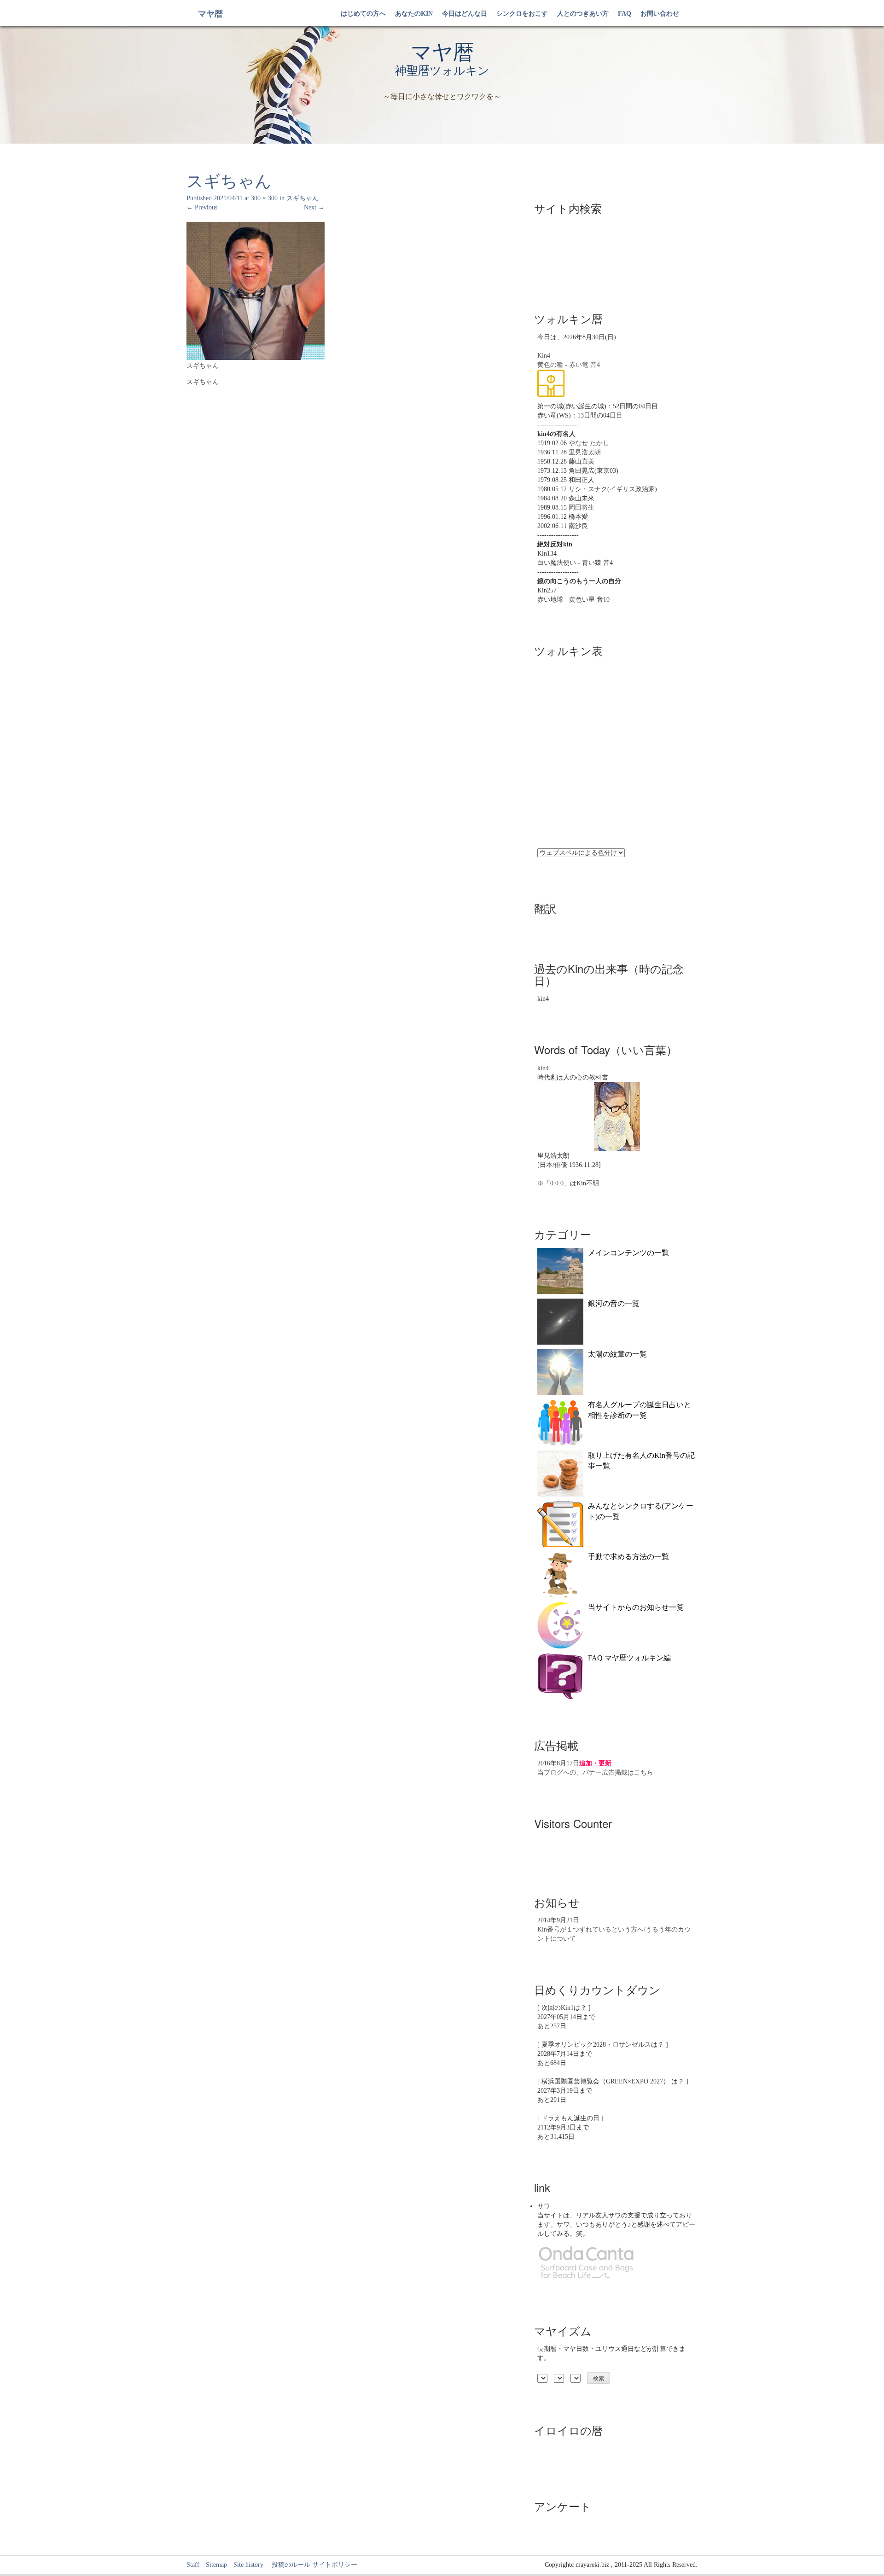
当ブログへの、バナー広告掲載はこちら (595, 1772)
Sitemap (216, 2565)
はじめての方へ (363, 14)
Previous (202, 207)
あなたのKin (414, 14)
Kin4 (544, 356)
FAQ (625, 14)
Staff (193, 2565)
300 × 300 (264, 198)
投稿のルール (288, 2565)
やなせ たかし (589, 443)
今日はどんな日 (465, 14)
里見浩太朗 (585, 452)
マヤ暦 (210, 14)
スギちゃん (302, 198)
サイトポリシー (335, 2565)
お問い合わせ (660, 14)
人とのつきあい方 (583, 14)
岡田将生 (582, 508)
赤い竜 (579, 365)
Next (314, 207)
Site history (248, 2565)
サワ (544, 2206)
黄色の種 (550, 365)
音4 (595, 365)
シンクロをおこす (522, 14)
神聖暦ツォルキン (442, 71)
